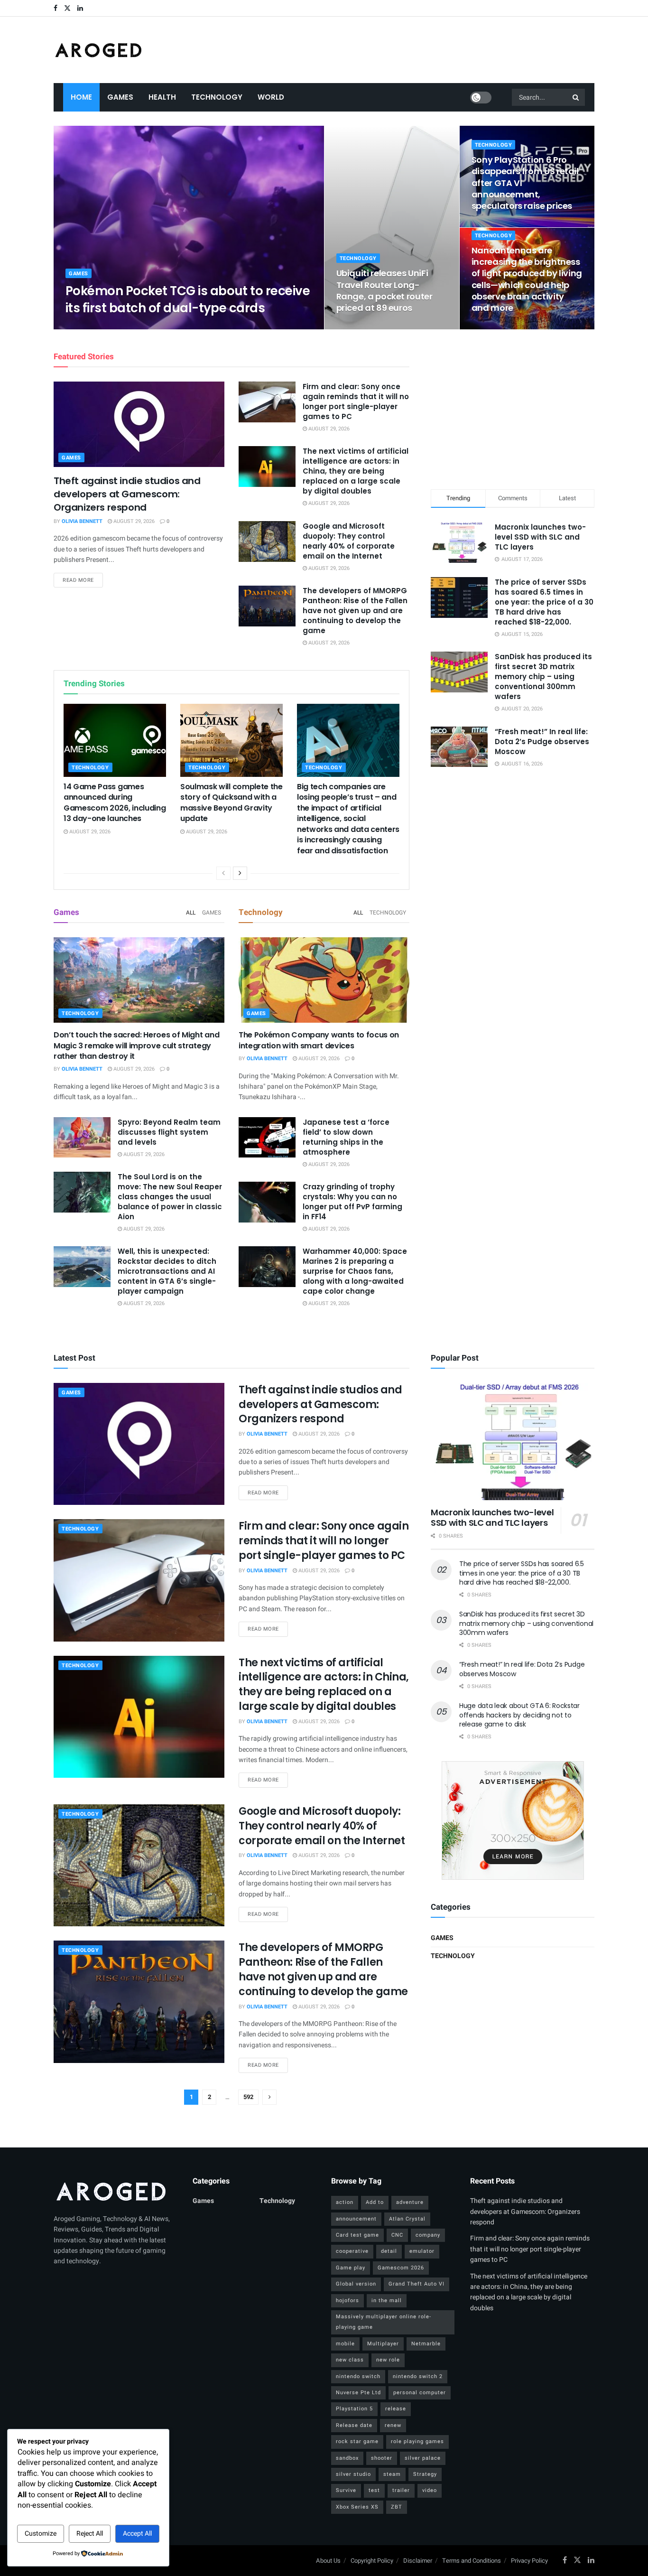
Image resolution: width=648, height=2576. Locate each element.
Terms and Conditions (472, 2561)
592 (248, 2097)
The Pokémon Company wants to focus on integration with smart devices (319, 1040)
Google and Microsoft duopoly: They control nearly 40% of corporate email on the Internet (349, 541)
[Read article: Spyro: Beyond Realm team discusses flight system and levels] (82, 1138)
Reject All (90, 2534)
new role (388, 2360)
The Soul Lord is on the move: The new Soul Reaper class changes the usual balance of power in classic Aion (170, 1197)
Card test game (357, 2235)
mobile (345, 2344)
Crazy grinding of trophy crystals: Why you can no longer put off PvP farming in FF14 (352, 1202)
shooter (382, 2458)
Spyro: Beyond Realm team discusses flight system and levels (169, 1132)
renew (393, 2425)
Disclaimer (418, 2561)
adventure (410, 2202)
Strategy (425, 2474)
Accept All (137, 2534)
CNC (397, 2235)
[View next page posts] (240, 873)
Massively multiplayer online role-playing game (384, 2322)
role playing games (417, 2441)
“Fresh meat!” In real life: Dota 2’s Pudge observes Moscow (542, 742)
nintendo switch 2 (418, 2376)
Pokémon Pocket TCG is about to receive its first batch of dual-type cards (188, 299)
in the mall (387, 2301)
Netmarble (426, 2344)
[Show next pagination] (269, 2097)
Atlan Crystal (407, 2219)
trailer (401, 2490)
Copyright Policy (372, 2561)
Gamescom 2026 (401, 2268)
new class (350, 2360)
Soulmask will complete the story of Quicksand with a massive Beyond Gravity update (231, 803)
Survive (346, 2490)
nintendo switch (358, 2376)
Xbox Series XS (357, 2507)
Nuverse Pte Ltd (358, 2393)
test (374, 2490)
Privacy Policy (529, 2561)
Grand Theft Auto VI (417, 2284)
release (396, 2409)
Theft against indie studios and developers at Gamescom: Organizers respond (127, 494)
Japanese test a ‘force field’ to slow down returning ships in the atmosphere (346, 1137)
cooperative (352, 2251)
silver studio (353, 2474)
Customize (41, 2534)
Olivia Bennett (94, 326)
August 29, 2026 (145, 326)
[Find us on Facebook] (56, 8)
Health (162, 97)
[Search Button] (576, 97)
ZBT (397, 2507)
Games (120, 97)
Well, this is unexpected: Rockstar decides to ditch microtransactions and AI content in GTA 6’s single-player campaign (167, 1271)
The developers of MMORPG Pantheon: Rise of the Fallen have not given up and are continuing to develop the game (355, 611)
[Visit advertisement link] (513, 1820)
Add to (375, 2202)
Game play (351, 2268)
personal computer (420, 2393)
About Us (328, 2561)
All (191, 913)
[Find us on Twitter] (67, 8)
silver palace (423, 2458)
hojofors (347, 2301)
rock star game (357, 2441)
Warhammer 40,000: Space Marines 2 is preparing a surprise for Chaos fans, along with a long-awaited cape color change (355, 1271)
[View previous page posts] (223, 873)
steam (392, 2474)
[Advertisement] (513, 408)
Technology (217, 97)
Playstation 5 (354, 2409)
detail (389, 2251)
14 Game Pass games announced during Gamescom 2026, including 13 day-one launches (115, 803)
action (345, 2202)
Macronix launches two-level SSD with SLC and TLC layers (540, 537)
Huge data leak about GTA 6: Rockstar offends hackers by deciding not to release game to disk (519, 1715)
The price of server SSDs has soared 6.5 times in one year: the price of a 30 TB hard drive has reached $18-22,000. (544, 602)
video (430, 2490)
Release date (354, 2425)
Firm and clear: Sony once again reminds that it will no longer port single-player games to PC (356, 401)
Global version (356, 2284)
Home (81, 97)
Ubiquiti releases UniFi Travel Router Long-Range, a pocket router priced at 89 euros (384, 290)
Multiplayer (383, 2344)
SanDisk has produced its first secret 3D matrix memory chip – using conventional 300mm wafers (543, 677)
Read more (83, 580)
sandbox (347, 2458)
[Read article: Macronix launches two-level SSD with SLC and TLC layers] (513, 1442)
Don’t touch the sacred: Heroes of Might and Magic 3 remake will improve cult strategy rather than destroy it (136, 1045)
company (428, 2235)
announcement (356, 2219)
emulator (422, 2251)
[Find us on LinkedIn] (80, 8)
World (271, 97)
